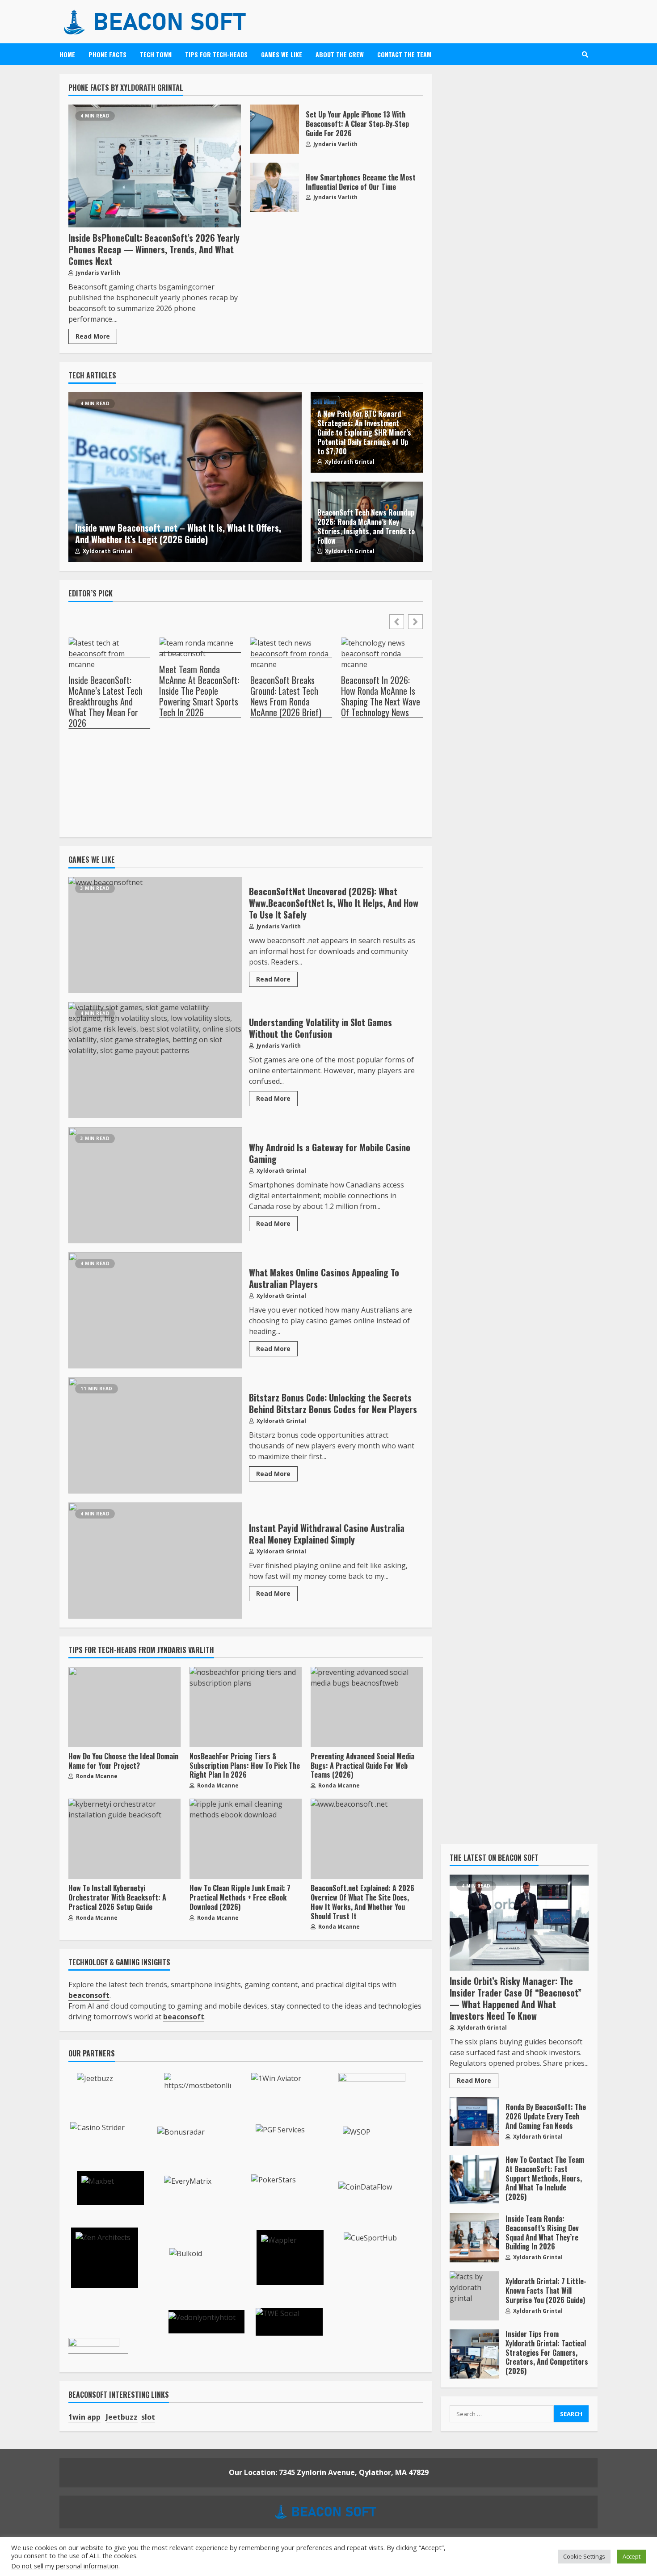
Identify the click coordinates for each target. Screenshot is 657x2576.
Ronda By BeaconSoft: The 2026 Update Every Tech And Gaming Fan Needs (474, 2122)
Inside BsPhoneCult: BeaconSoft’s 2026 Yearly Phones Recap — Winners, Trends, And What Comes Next (155, 166)
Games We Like (282, 54)
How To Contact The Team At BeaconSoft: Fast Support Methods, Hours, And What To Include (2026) (474, 2180)
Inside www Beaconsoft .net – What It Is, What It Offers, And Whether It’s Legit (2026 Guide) (185, 477)
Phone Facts (107, 54)
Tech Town (156, 54)
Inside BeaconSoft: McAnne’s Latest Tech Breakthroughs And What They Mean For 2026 (105, 702)
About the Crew (340, 54)
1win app (84, 2417)
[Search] (585, 55)
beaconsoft (184, 2017)
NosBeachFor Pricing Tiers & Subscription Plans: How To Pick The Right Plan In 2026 (246, 1707)
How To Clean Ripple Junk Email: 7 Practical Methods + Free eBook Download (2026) (246, 1839)
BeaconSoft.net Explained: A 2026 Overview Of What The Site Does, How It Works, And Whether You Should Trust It (367, 1839)
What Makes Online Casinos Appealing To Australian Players (155, 1310)
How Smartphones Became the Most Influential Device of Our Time (274, 187)
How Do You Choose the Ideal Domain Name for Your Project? (124, 1707)
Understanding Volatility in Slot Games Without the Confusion (155, 1060)
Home (67, 54)
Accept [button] (632, 2556)
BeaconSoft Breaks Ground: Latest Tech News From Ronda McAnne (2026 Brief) (286, 696)
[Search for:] (502, 2414)
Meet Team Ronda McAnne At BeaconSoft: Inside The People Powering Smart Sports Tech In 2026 (199, 691)
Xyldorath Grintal (107, 551)
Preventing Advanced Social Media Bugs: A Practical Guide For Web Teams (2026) (367, 1707)
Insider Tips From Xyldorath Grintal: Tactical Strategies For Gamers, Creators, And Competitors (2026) (474, 2354)
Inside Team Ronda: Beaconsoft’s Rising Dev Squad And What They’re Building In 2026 (474, 2238)
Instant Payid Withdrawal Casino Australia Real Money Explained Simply (155, 1561)
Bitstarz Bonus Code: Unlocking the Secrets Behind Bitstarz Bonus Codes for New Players (155, 1435)
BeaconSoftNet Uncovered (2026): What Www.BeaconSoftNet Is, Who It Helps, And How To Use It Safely (155, 935)
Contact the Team (404, 54)
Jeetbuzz (122, 2417)
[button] (415, 622)
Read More (93, 336)
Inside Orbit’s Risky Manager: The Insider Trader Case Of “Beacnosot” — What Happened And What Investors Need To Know (519, 1923)
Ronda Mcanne (96, 1776)
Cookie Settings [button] (584, 2556)
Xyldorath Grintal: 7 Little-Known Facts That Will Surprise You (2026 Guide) (474, 2296)
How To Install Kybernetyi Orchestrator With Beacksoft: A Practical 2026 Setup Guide (124, 1839)
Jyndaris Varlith (97, 273)
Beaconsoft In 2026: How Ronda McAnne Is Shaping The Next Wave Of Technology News (381, 696)
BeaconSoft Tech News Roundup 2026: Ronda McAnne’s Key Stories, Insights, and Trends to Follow (366, 526)
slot (148, 2417)
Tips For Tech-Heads (216, 54)
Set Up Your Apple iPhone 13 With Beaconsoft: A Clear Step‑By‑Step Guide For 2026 (274, 129)
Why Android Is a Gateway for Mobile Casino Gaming (155, 1185)
